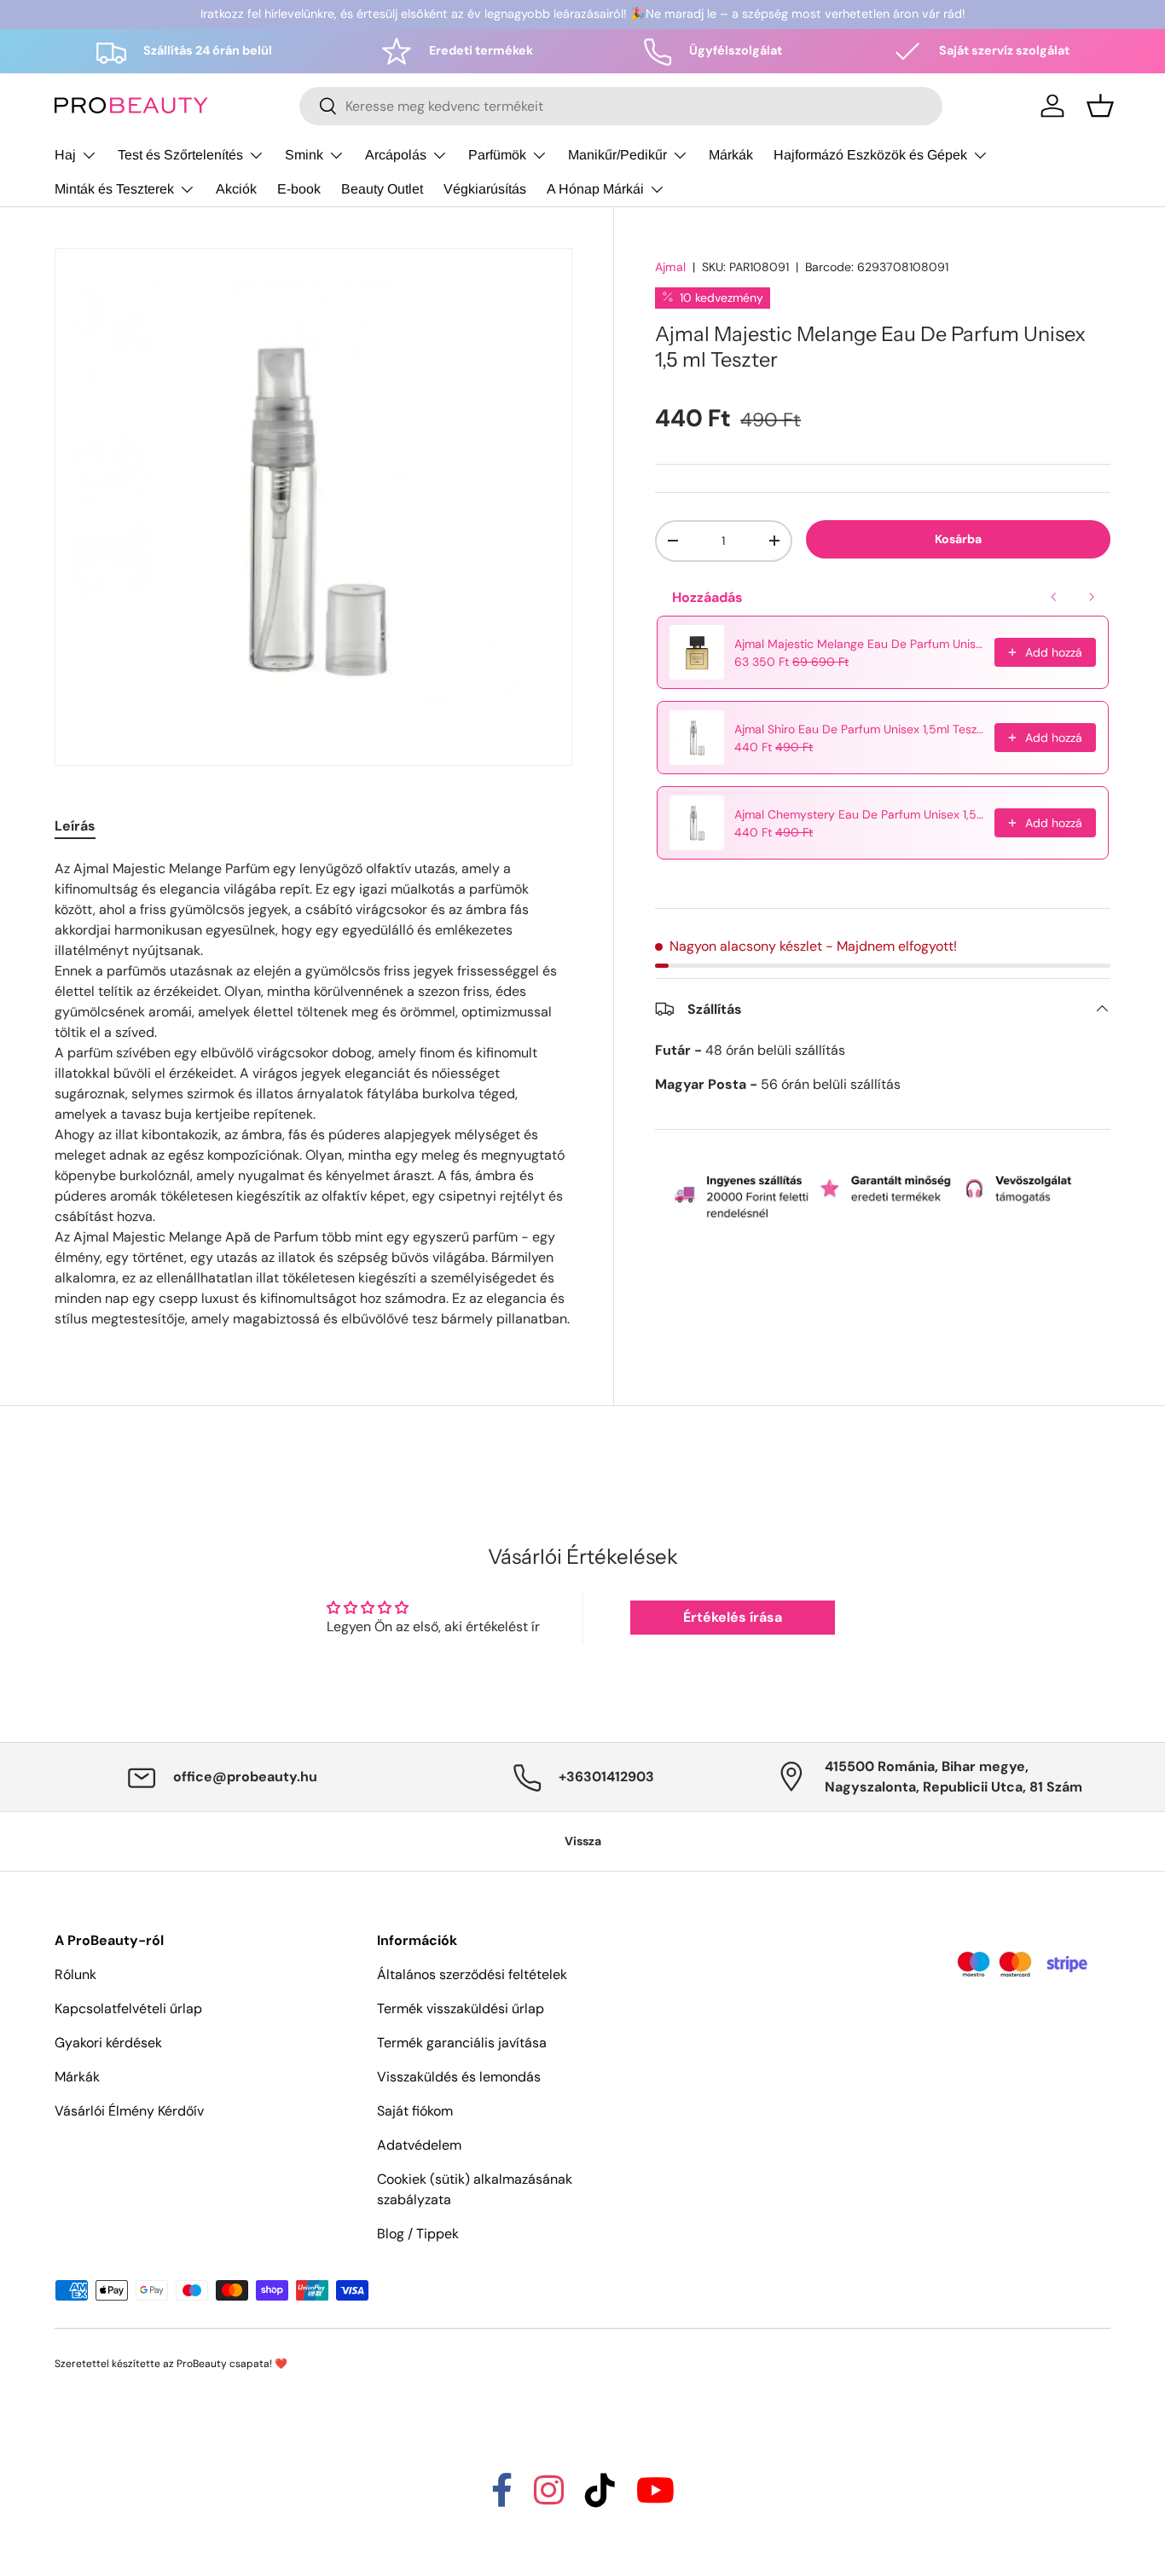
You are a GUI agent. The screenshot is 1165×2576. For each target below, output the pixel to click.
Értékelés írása (733, 1617)
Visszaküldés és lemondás (459, 2077)
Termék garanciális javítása (462, 2043)
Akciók (236, 189)
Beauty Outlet (382, 189)
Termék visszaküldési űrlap (461, 2009)
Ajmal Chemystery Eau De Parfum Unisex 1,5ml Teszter (859, 814)
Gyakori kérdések (108, 2043)
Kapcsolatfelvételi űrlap (128, 2009)
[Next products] (1092, 597)
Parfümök (497, 155)
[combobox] (621, 106)
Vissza (583, 1841)
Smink (304, 155)
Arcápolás (396, 155)
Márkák (731, 155)
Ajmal (670, 267)
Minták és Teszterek (114, 189)
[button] (1100, 106)
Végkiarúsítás (485, 189)
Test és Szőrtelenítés (180, 155)
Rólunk (75, 1974)
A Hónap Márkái (595, 189)
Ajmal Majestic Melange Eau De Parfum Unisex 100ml (859, 644)
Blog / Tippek (418, 2234)
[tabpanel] (313, 1094)
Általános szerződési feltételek (472, 1974)
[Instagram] (549, 2498)
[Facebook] (502, 2498)
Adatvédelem (419, 2145)
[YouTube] (655, 2498)
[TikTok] (600, 2498)
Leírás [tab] (75, 826)
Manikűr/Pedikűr (617, 155)
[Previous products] (1054, 597)
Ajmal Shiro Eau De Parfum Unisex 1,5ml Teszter (859, 729)
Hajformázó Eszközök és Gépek (870, 155)
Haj (65, 155)
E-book (299, 189)
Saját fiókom (415, 2111)
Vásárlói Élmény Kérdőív (129, 2111)
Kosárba (958, 538)
